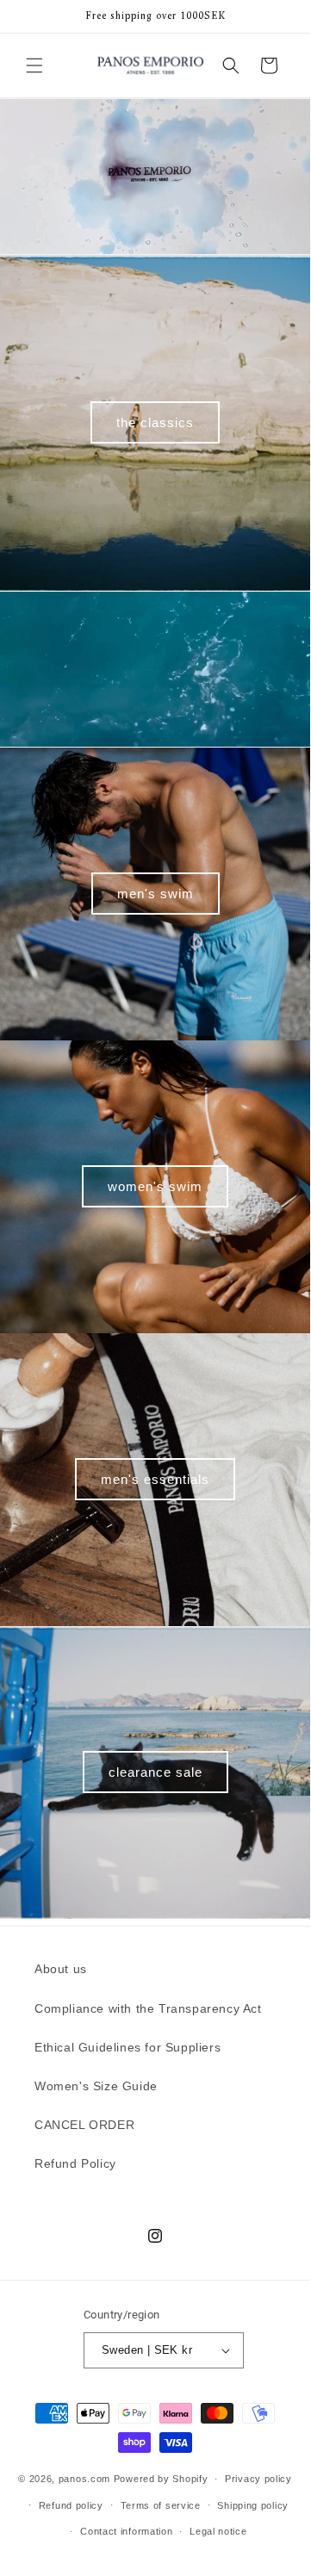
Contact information (126, 2531)
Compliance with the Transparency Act (148, 2008)
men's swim (155, 894)
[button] (34, 65)
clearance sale (155, 1772)
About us (61, 1969)
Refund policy (71, 2505)
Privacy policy (258, 2479)
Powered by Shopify (161, 2479)
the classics (155, 422)
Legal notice (218, 2531)
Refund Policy (75, 2163)
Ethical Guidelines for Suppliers (128, 2047)
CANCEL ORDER (84, 2125)
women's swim (155, 1186)
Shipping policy (253, 2505)
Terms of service (161, 2505)
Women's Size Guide (96, 2086)
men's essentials (155, 1479)
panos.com (84, 2479)
